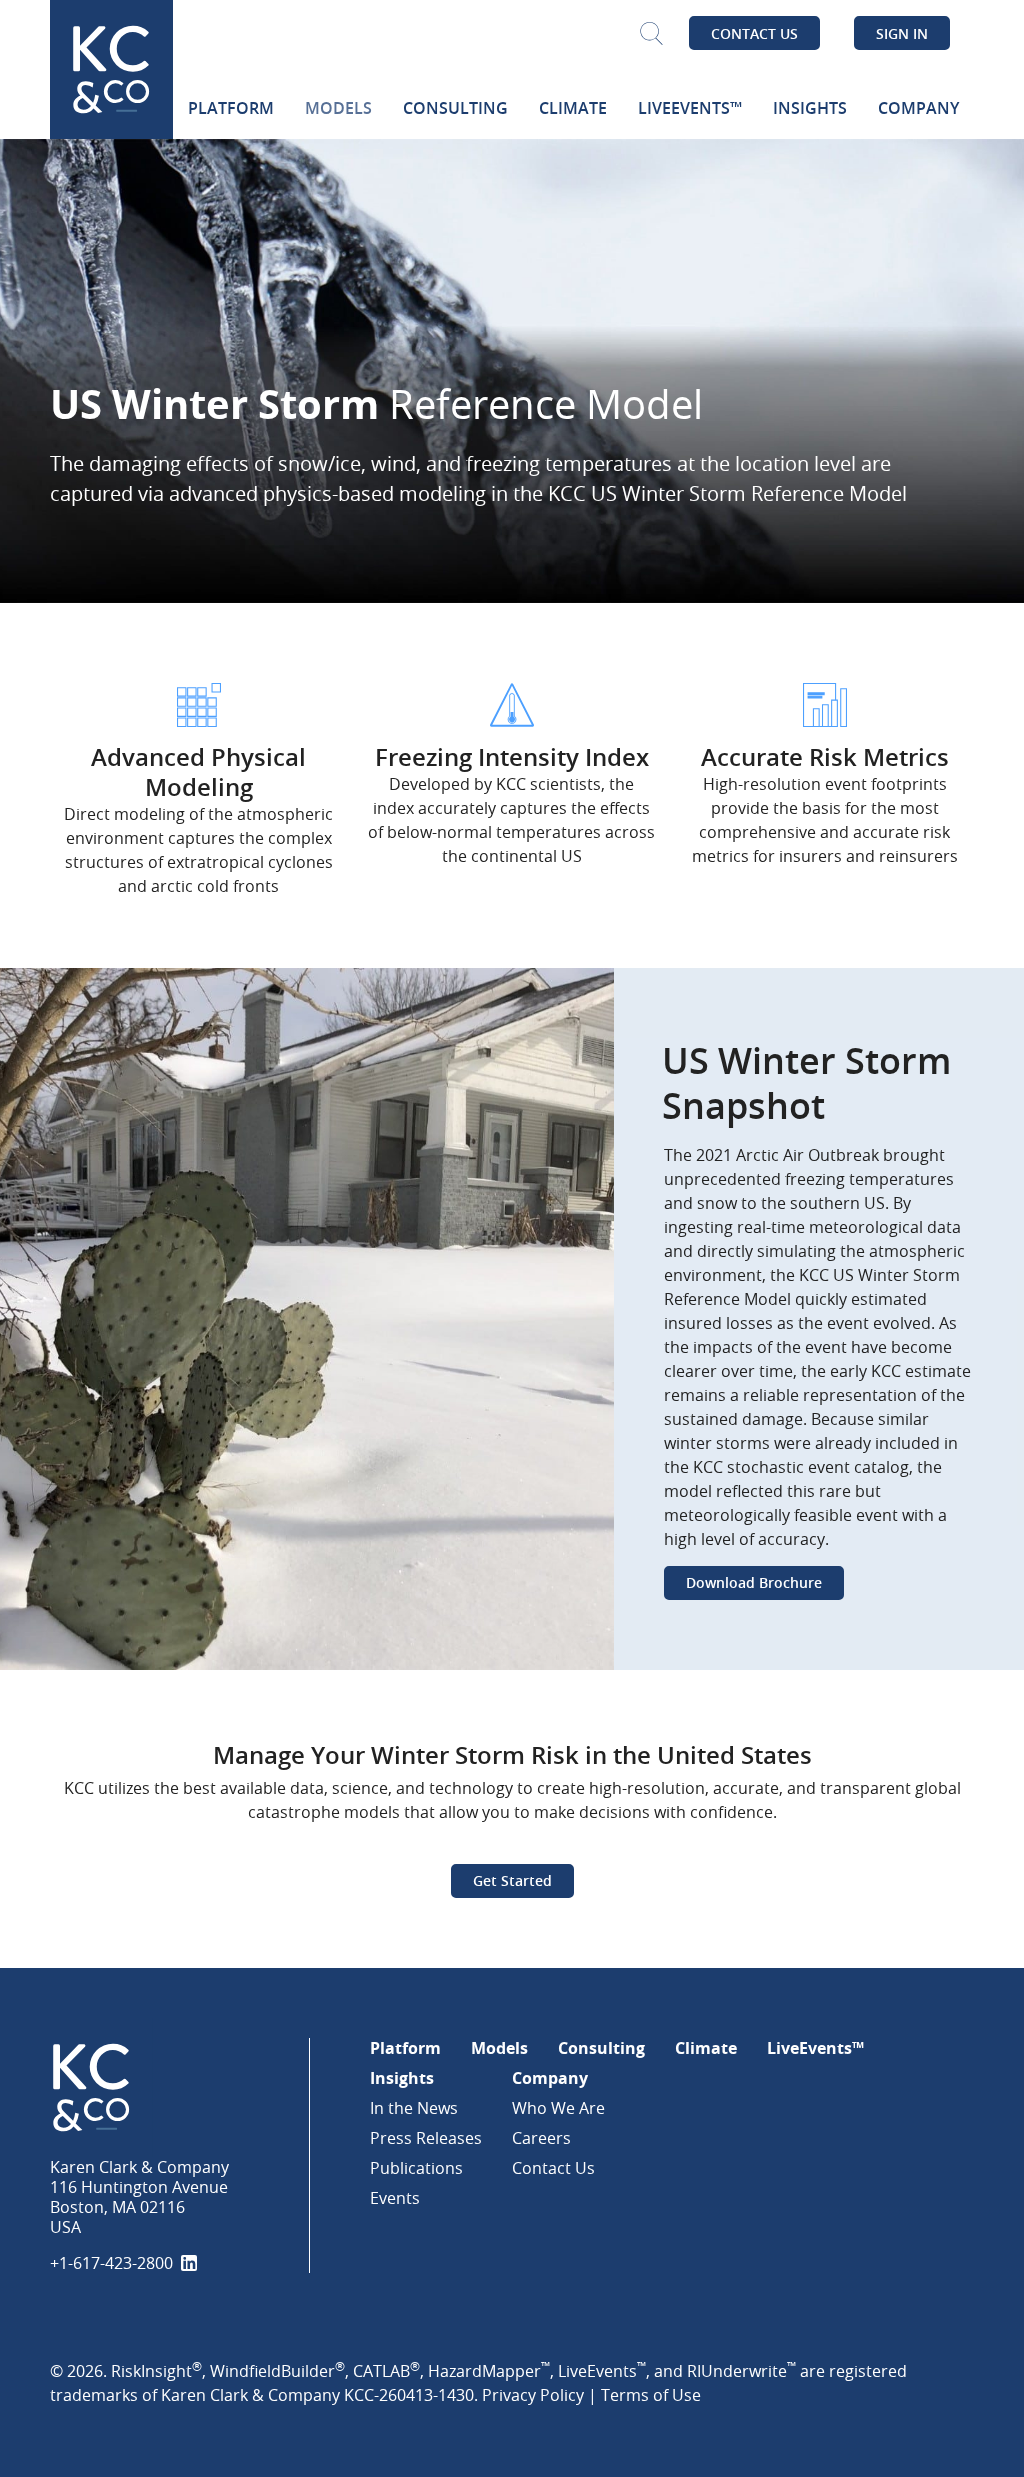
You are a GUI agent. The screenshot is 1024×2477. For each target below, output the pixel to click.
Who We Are (558, 2108)
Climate (706, 2048)
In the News (414, 2108)
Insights (402, 2078)
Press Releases (426, 2138)
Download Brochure (754, 1582)
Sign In (902, 33)
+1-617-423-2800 (111, 2263)
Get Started (512, 1880)
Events (395, 2198)
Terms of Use (651, 2395)
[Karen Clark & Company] (169, 2087)
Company (550, 2078)
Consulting (601, 2048)
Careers (541, 2138)
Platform (405, 2048)
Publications (416, 2168)
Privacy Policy (533, 2395)
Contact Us (754, 33)
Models (499, 2048)
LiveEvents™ (815, 2048)
